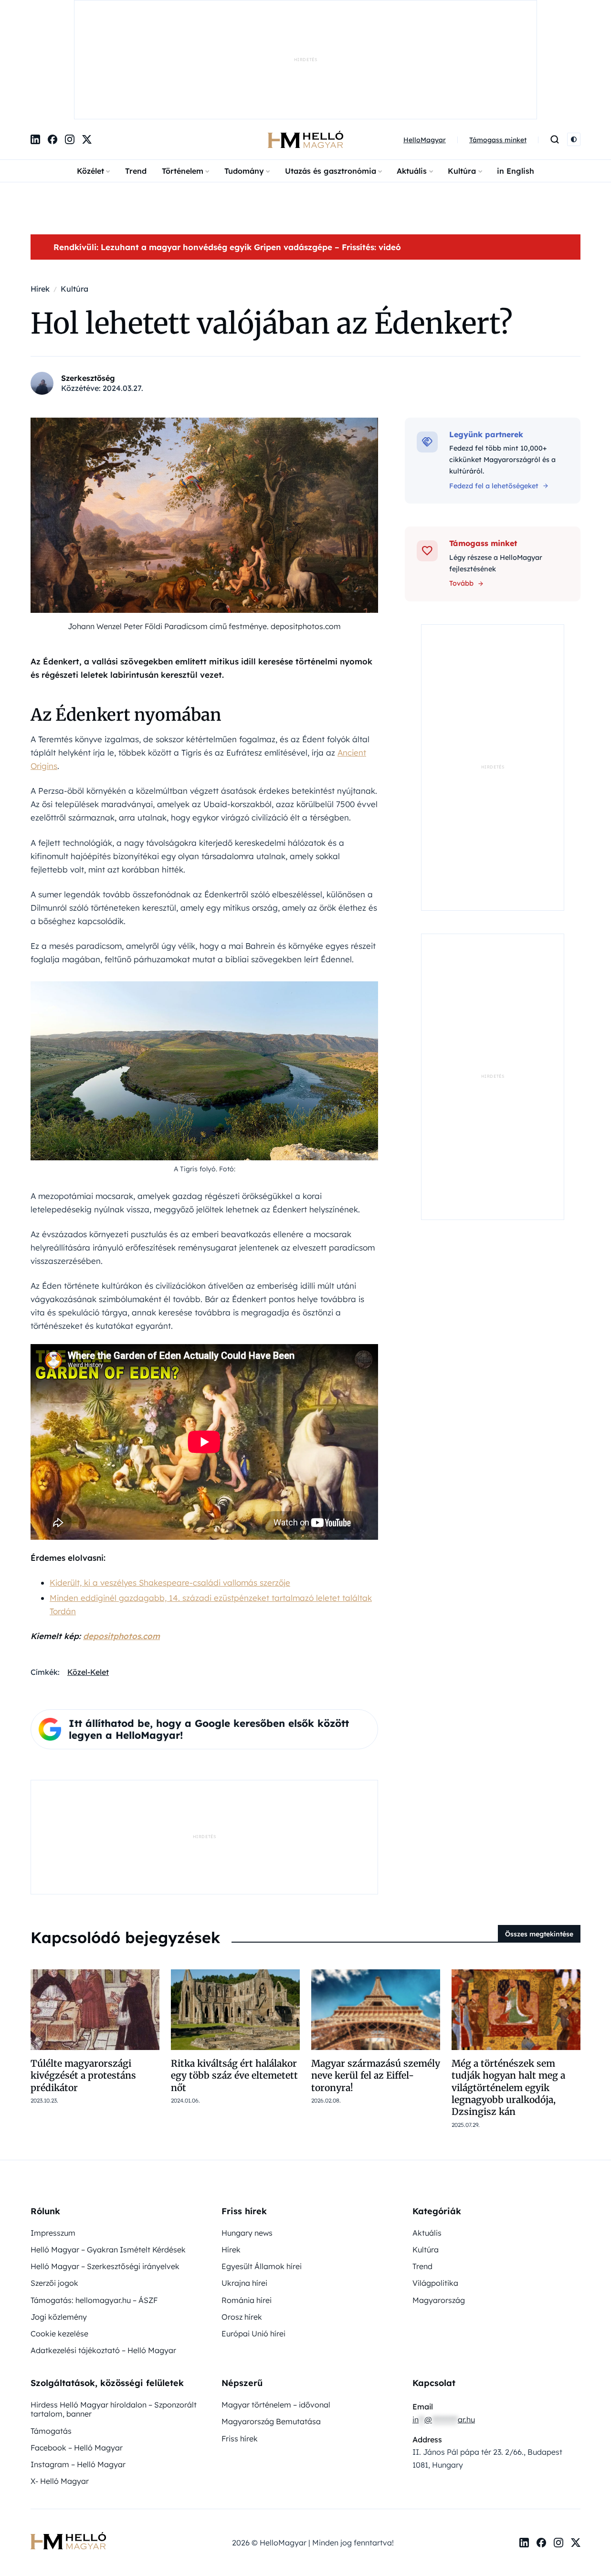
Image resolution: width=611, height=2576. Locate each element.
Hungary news (247, 2134)
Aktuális (412, 72)
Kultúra (462, 72)
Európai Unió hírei (253, 2235)
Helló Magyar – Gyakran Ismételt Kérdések (108, 2151)
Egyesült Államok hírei (262, 2167)
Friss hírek (240, 2340)
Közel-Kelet (88, 1573)
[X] (87, 41)
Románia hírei (247, 2201)
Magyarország (439, 2201)
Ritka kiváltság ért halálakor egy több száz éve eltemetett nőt (234, 1977)
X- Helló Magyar (60, 2382)
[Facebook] (53, 41)
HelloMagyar (425, 41)
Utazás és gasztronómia (331, 72)
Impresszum (53, 2134)
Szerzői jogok (54, 2184)
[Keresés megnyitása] (555, 41)
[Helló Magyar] (305, 41)
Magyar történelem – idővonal (276, 2306)
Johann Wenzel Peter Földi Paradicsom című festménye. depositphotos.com (204, 527)
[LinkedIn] (35, 41)
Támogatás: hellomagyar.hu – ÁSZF (94, 2201)
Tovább (461, 484)
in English (516, 72)
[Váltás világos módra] (574, 41)
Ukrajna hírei (244, 2184)
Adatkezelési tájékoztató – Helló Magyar (103, 2251)
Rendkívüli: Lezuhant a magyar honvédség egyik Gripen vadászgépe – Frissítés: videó (227, 148)
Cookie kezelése (59, 2235)
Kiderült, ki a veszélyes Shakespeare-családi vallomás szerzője (170, 1484)
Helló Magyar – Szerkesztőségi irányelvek (105, 2167)
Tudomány (244, 72)
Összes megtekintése (539, 1835)
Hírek (231, 2151)
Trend (136, 72)
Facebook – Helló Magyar (77, 2349)
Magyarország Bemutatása (271, 2323)
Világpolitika (435, 2184)
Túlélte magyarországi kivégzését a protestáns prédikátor (83, 1977)
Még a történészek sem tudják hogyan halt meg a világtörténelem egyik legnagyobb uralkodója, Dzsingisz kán (508, 1989)
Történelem (183, 72)
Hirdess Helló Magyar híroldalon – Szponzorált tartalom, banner (114, 2310)
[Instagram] (70, 41)
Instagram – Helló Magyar (78, 2366)
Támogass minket (498, 41)
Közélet (90, 72)
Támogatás (51, 2332)
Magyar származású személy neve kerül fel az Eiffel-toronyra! (376, 1977)
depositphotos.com (121, 1537)
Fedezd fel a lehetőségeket (494, 387)
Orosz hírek (242, 2218)
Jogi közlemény (59, 2218)
